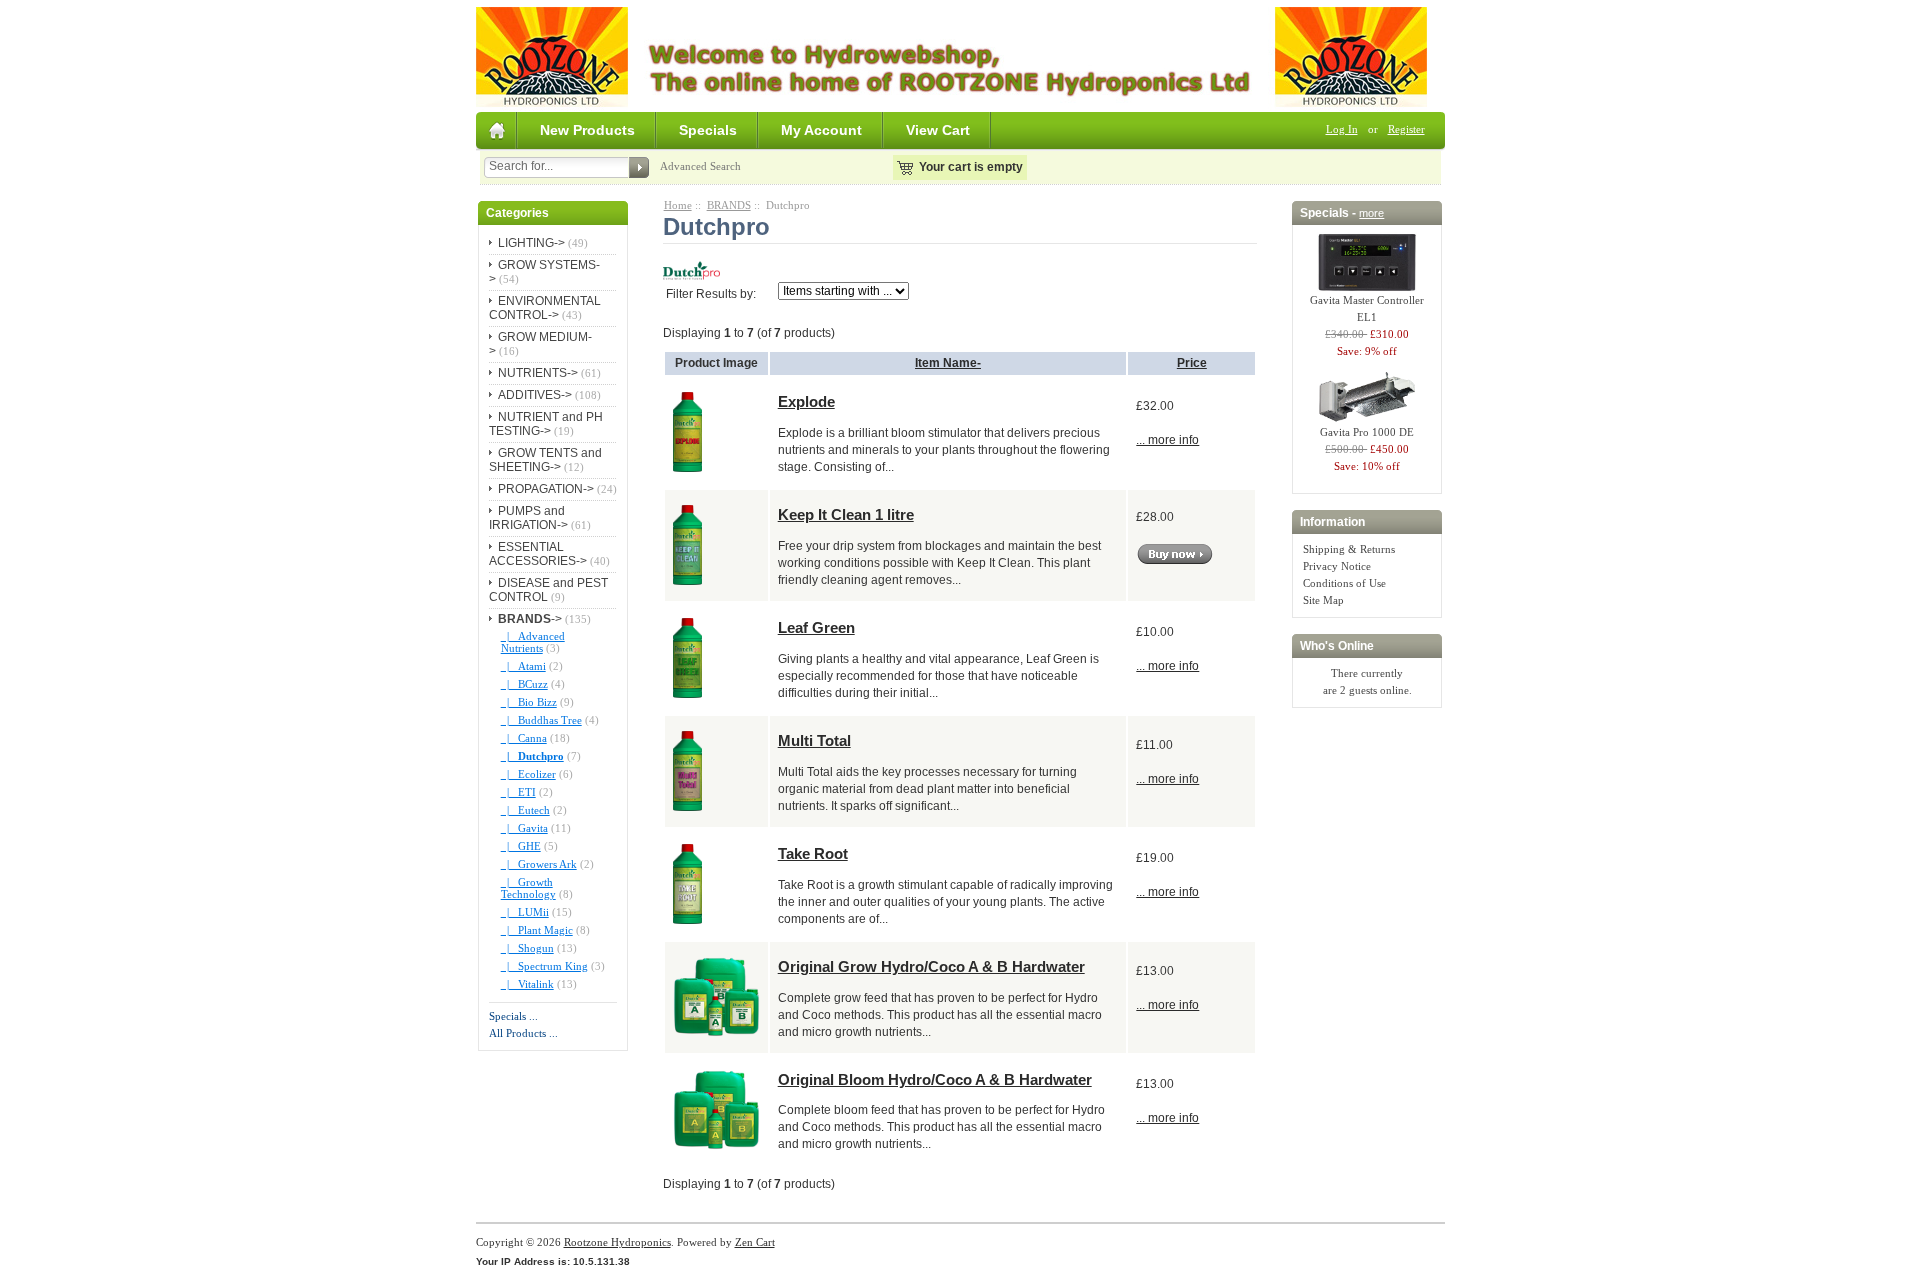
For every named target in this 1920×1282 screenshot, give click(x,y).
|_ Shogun (527, 948)
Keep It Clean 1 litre (846, 514)
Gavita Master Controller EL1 (1367, 308)
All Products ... (523, 1033)
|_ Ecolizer (528, 774)
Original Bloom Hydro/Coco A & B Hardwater (935, 1079)
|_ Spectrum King (544, 966)
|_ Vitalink (527, 984)
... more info (1167, 440)
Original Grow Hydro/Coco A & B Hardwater (931, 966)
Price (1192, 363)
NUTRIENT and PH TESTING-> (546, 424)
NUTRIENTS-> (538, 373)
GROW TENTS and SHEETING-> (545, 460)
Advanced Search (700, 166)
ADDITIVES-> (535, 395)
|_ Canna (524, 738)
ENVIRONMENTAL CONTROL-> (545, 308)
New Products (587, 130)
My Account (821, 130)
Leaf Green (816, 627)
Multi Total (814, 740)
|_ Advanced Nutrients (533, 642)
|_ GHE (521, 846)
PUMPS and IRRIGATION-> (528, 518)
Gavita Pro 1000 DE (1367, 432)
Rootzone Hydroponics (617, 1242)
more (1371, 213)
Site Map (1323, 600)
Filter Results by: (711, 294)
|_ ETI (518, 792)
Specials (708, 130)
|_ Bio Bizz (529, 702)
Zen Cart (755, 1242)
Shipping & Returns (1349, 549)
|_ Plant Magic (537, 930)
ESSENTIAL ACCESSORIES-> (538, 554)
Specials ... (513, 1016)
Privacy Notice (1337, 566)
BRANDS (729, 205)
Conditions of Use (1344, 583)
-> (530, 619)
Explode (806, 401)
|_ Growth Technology (528, 888)
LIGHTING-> (531, 243)
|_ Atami (523, 666)
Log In (1342, 129)
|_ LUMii (525, 912)
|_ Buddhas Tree (541, 720)
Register (1406, 129)
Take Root (813, 853)
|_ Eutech (525, 810)
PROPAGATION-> (546, 489)
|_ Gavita (524, 828)
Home (678, 205)
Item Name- (948, 363)
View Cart (938, 130)
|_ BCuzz (524, 684)
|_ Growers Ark (539, 864)
